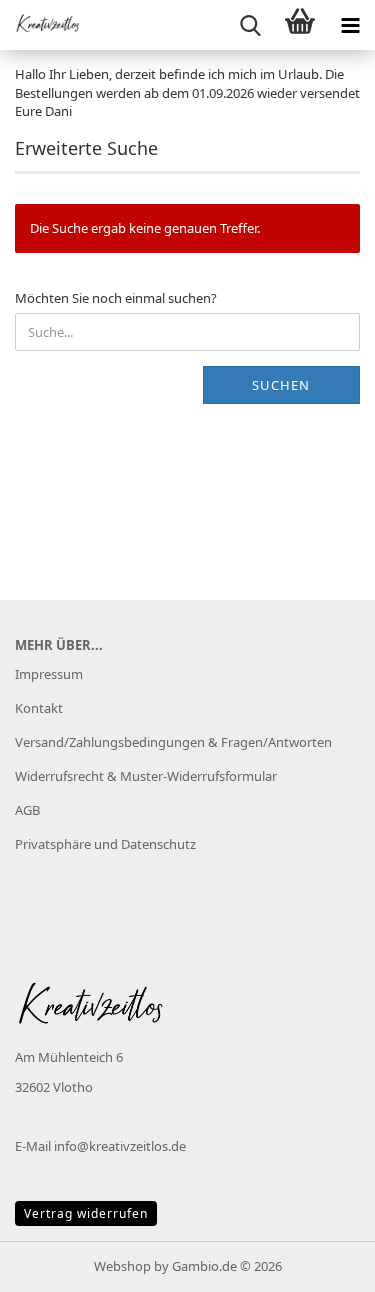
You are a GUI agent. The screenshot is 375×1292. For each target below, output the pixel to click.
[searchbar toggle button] (250, 25)
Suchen (281, 385)
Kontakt (39, 708)
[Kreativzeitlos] (40, 25)
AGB (27, 810)
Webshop (122, 1266)
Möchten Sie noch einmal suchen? (116, 298)
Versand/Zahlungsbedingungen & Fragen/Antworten (173, 742)
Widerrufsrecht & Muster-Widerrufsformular (146, 776)
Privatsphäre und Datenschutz (105, 844)
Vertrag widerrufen (86, 1213)
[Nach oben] (320, 1262)
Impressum (49, 674)
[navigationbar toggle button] (350, 25)
